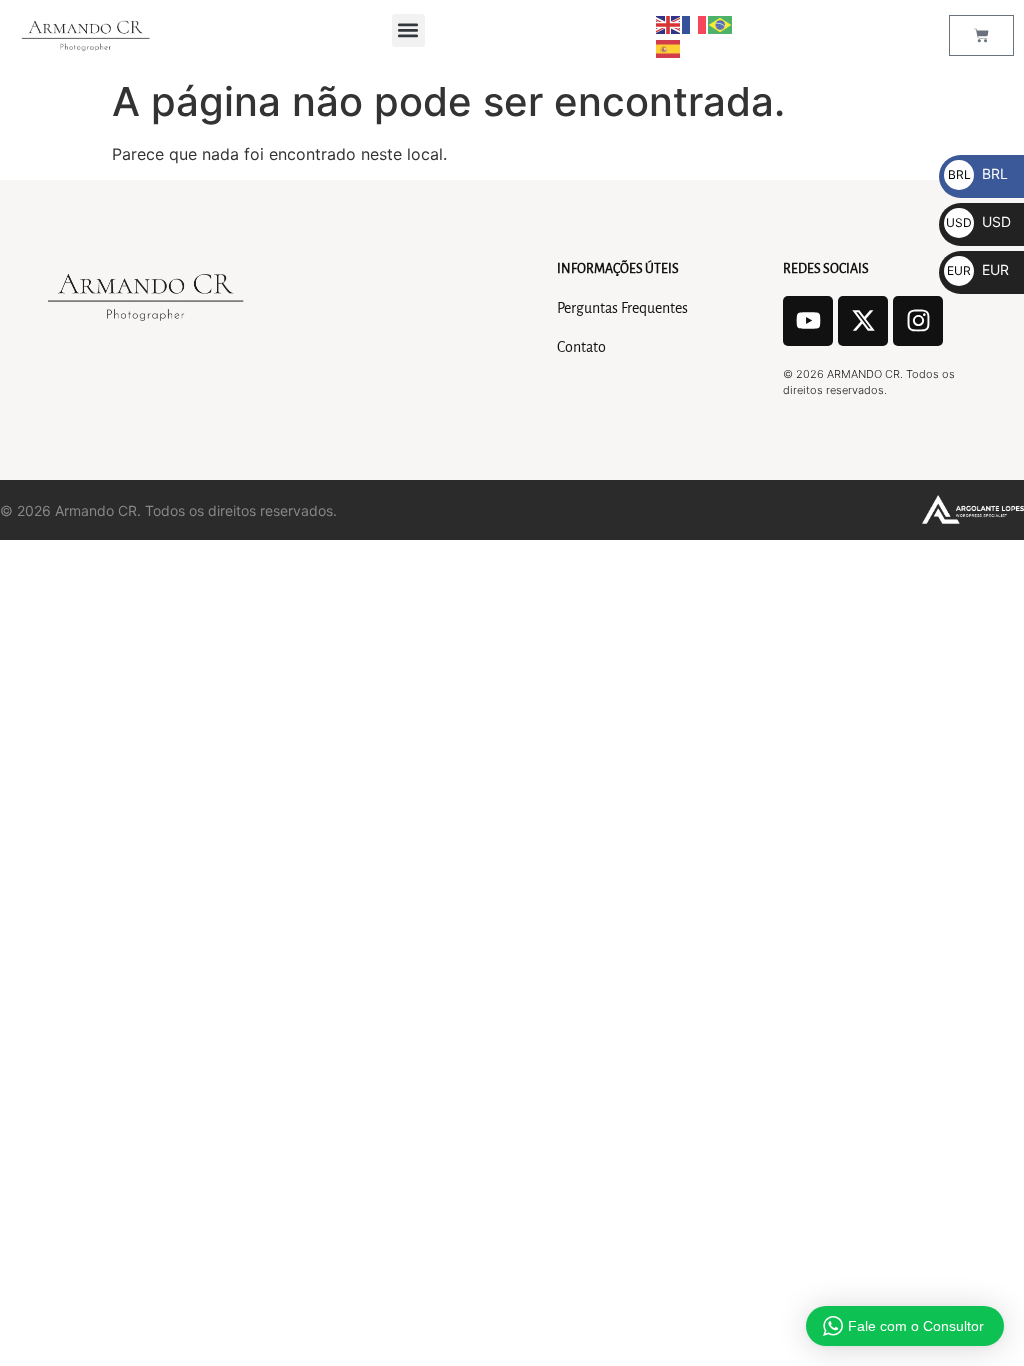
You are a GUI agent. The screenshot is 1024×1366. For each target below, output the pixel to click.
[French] (695, 23)
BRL (978, 173)
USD (978, 221)
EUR (978, 269)
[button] (408, 30)
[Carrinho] (981, 35)
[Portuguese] (721, 23)
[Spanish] (669, 47)
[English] (669, 23)
